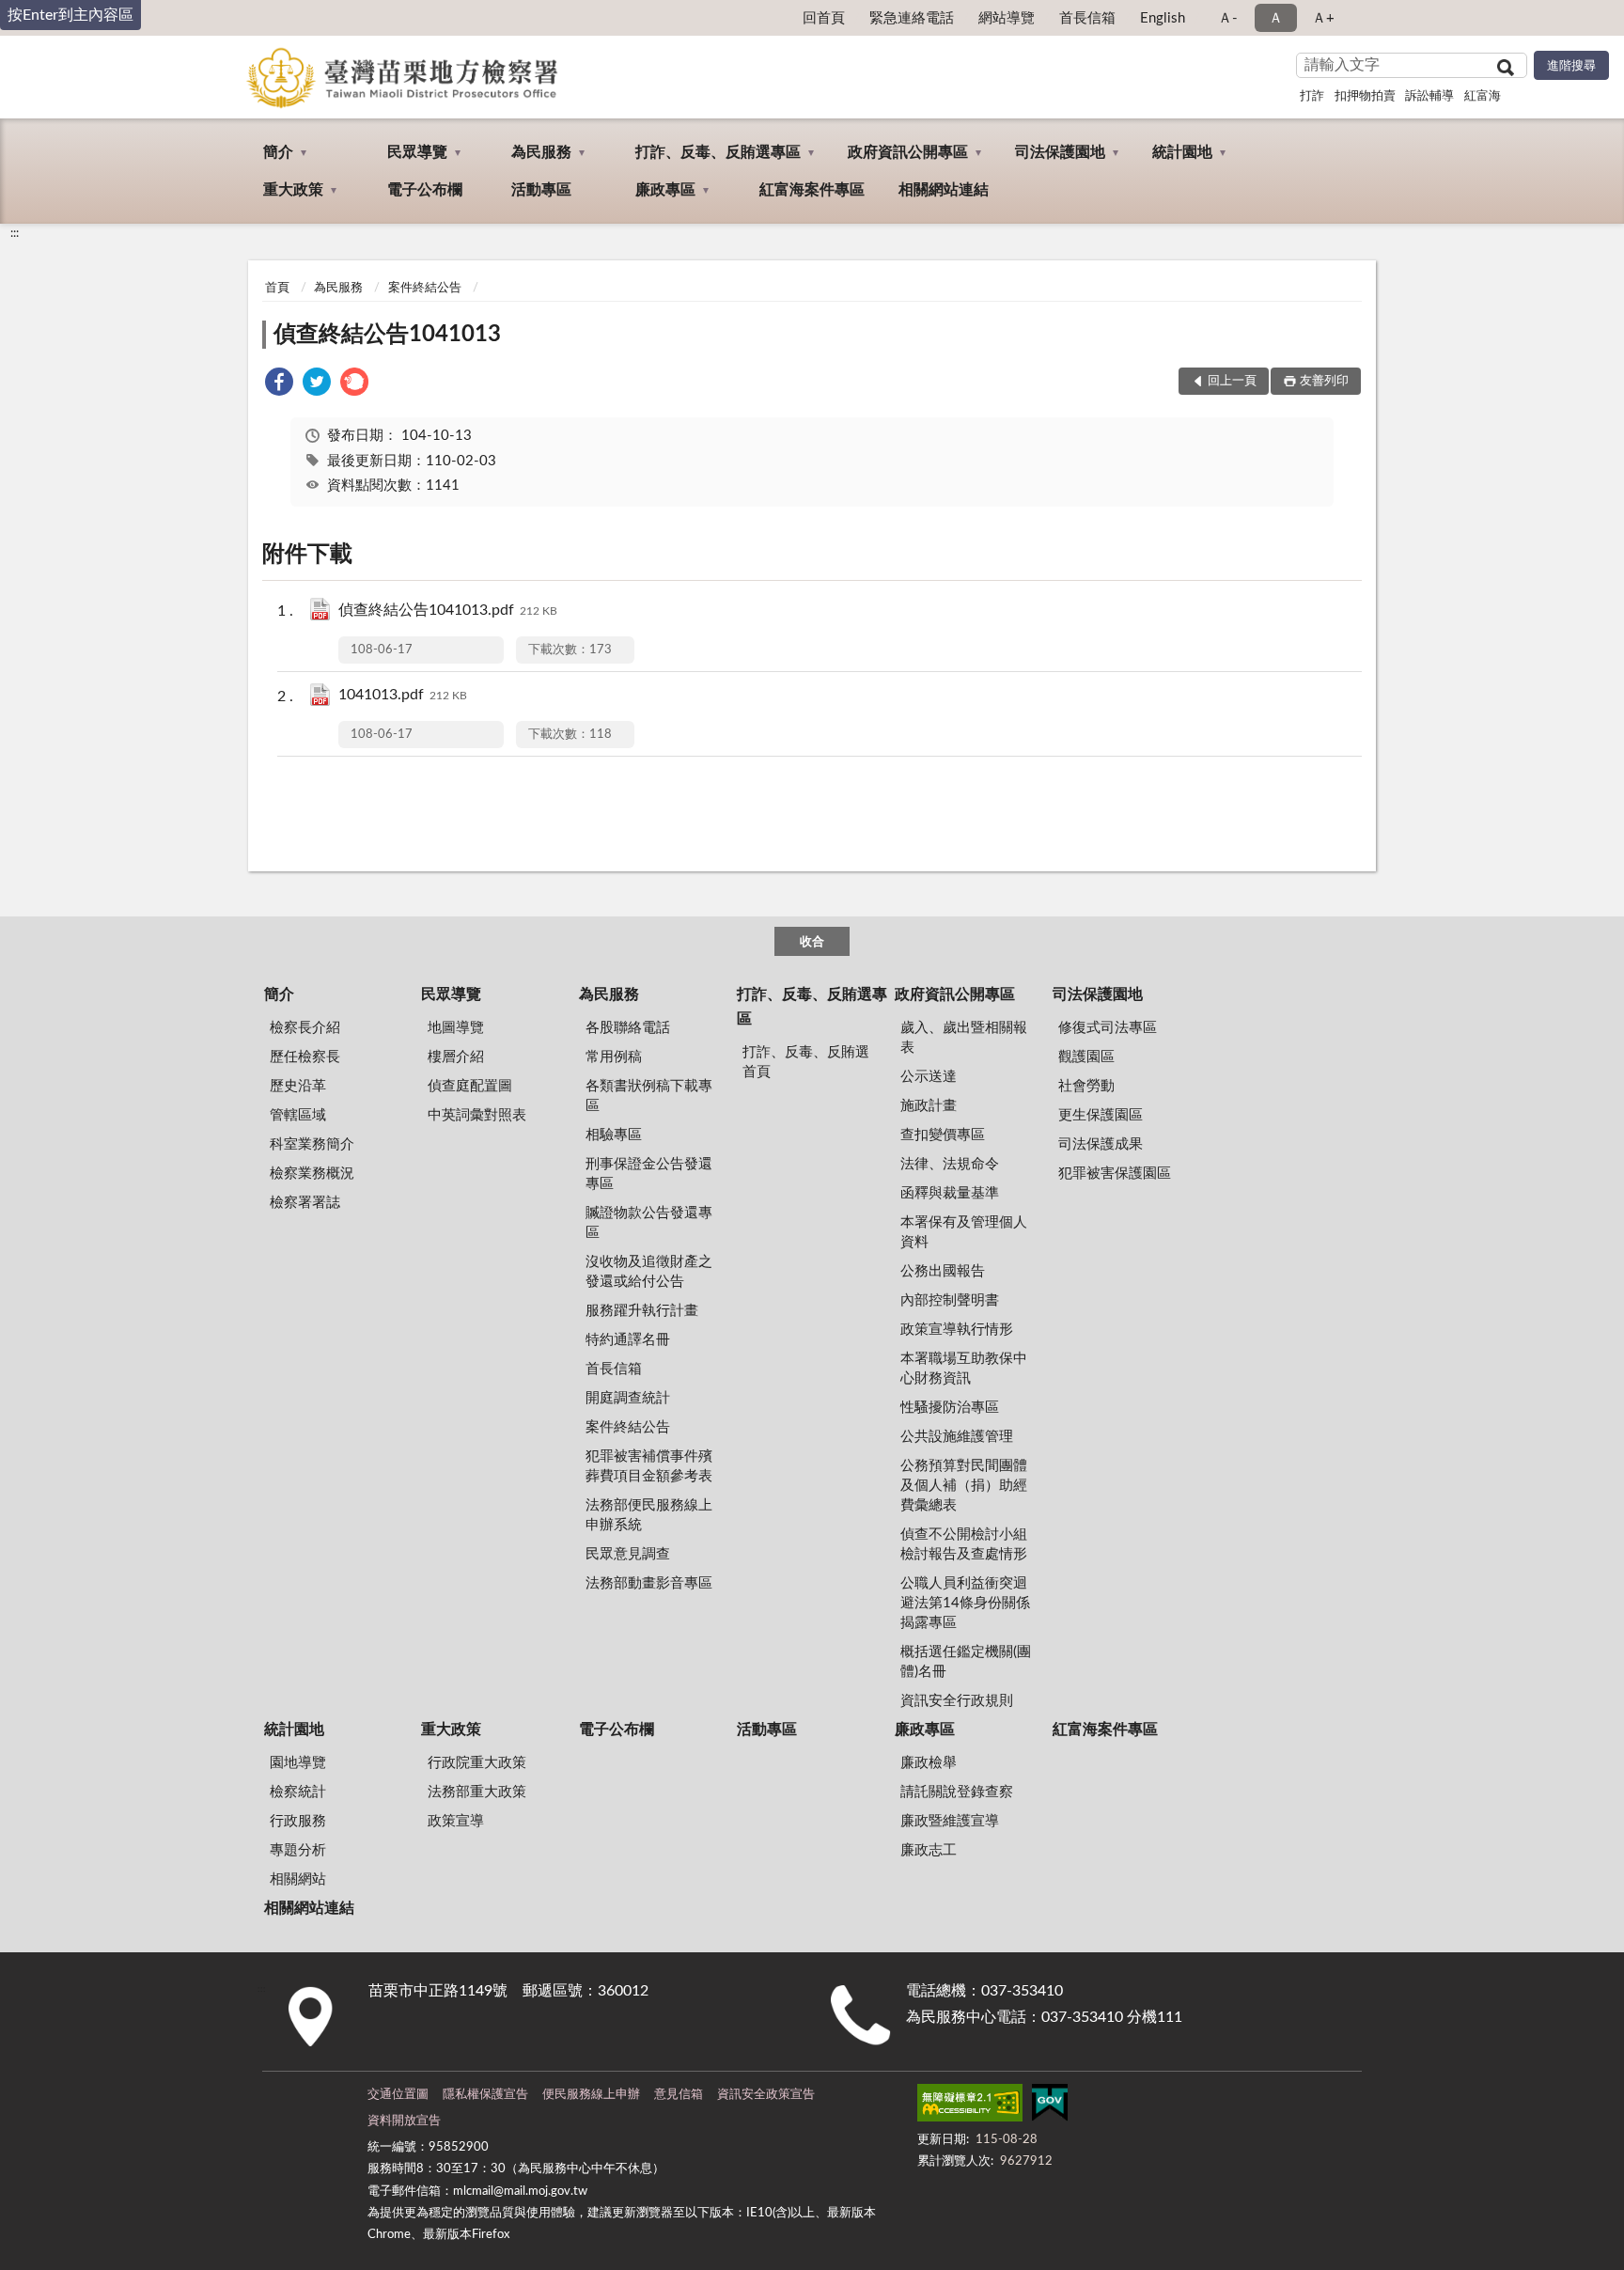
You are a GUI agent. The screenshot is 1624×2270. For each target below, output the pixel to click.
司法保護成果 (1101, 1144)
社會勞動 (1086, 1086)
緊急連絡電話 (912, 18)
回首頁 (824, 18)
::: (15, 233)
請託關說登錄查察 (957, 1792)
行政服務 (298, 1821)
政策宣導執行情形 (957, 1330)
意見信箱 (679, 2095)
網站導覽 (1007, 18)
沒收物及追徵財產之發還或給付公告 (649, 1272)
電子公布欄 (425, 190)
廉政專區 (665, 190)
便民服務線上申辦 (591, 2095)
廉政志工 (929, 1850)
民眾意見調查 (628, 1554)
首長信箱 (1087, 18)
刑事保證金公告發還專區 (649, 1174)
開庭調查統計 (628, 1398)
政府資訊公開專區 (908, 152)
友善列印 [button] (1324, 381)
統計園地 (1182, 152)
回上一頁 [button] (1232, 381)
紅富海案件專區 (812, 190)
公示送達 (929, 1077)
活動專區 (541, 190)
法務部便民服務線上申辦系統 (649, 1515)
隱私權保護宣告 (485, 2095)
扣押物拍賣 (1365, 96)
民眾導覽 (417, 152)
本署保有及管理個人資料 (964, 1232)
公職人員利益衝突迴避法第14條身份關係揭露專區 (965, 1603)
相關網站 (298, 1879)
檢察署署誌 (305, 1203)
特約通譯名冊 (628, 1340)
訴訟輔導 (1429, 96)
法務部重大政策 (477, 1792)
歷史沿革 (298, 1086)
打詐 (1312, 96)
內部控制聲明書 (950, 1300)
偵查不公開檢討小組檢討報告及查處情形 (964, 1544)
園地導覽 (298, 1763)
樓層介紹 (456, 1057)
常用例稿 (614, 1057)
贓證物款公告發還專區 (649, 1223)
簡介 (278, 152)
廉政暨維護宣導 (950, 1821)
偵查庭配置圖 (470, 1086)
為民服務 (541, 152)
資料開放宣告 (404, 2121)
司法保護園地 (1060, 152)
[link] (279, 385)
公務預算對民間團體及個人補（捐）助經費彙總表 (964, 1486)
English (1163, 18)
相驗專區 (614, 1135)
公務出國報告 (943, 1271)
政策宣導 (456, 1821)
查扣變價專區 (943, 1135)
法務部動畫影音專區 (649, 1583)
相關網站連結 (944, 190)
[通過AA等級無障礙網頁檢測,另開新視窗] (970, 2106)
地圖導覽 (456, 1028)
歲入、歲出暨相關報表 (964, 1038)
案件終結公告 (425, 288)
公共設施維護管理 (957, 1437)
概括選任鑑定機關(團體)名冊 (966, 1662)
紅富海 (1483, 96)
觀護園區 (1086, 1057)
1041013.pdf (403, 695)
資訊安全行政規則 (957, 1701)
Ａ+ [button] (1323, 18)
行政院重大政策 (477, 1763)
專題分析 (298, 1850)
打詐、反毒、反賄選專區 (718, 152)
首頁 (277, 288)
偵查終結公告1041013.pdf (448, 610)
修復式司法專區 (1108, 1028)
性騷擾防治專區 (950, 1408)
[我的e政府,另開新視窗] (1050, 2106)
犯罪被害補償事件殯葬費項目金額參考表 (649, 1466)
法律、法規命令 (950, 1164)
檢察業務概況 (312, 1174)
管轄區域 (298, 1115)
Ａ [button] (1276, 18)
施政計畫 (929, 1106)
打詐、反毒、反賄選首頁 (806, 1062)
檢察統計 (298, 1792)
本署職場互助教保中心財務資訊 (964, 1369)
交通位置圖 (398, 2095)
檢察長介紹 (305, 1028)
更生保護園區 (1101, 1115)
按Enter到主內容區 (70, 15)
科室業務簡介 (312, 1144)
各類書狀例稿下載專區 (649, 1096)
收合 (812, 942)
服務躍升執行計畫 (642, 1311)
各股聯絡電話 (628, 1028)
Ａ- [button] (1228, 18)
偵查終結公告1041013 (387, 335)
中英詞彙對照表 (477, 1115)
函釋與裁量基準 (950, 1193)
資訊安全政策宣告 (766, 2095)
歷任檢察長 (305, 1057)
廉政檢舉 (929, 1763)
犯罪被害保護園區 (1115, 1174)
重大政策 (293, 190)
